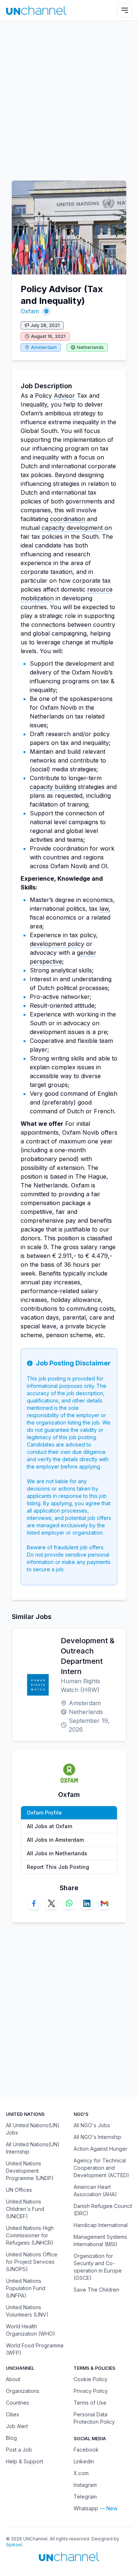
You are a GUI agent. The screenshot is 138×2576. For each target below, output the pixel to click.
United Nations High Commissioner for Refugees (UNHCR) (30, 2235)
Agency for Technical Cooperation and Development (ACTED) (101, 2168)
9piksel (14, 2545)
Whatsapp (86, 2508)
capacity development (72, 528)
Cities (13, 2414)
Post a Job (19, 2450)
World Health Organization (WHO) (31, 2330)
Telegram (85, 2497)
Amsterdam (44, 347)
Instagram (85, 2485)
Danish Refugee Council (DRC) (103, 2210)
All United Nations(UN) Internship (33, 2148)
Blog (11, 2438)
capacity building (53, 787)
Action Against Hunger (100, 2149)
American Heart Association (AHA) (95, 2191)
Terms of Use (90, 2403)
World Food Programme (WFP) (35, 2349)
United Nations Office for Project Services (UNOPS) (32, 2262)
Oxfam (30, 311)
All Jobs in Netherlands (57, 1853)
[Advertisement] (69, 97)
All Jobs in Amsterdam (55, 1840)
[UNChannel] (36, 10)
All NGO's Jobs (92, 2125)
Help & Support (24, 2461)
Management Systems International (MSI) (100, 2240)
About (13, 2379)
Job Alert (17, 2426)
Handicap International (101, 2225)
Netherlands (90, 347)
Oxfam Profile (44, 1813)
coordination (68, 519)
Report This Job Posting (58, 1867)
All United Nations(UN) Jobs (33, 2129)
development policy (57, 944)
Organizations (23, 2391)
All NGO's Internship (98, 2137)
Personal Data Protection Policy (94, 2418)
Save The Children (96, 2290)
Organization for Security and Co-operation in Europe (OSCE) (98, 2267)
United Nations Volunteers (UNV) (27, 2311)
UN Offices (19, 2190)
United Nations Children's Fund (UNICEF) (25, 2209)
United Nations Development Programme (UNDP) (30, 2171)
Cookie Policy (91, 2379)
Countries (17, 2403)
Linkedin (84, 2461)
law (104, 909)
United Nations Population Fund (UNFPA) (26, 2288)
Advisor (64, 396)
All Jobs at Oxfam (49, 1826)
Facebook (86, 2450)
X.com (81, 2473)
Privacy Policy (91, 2391)
